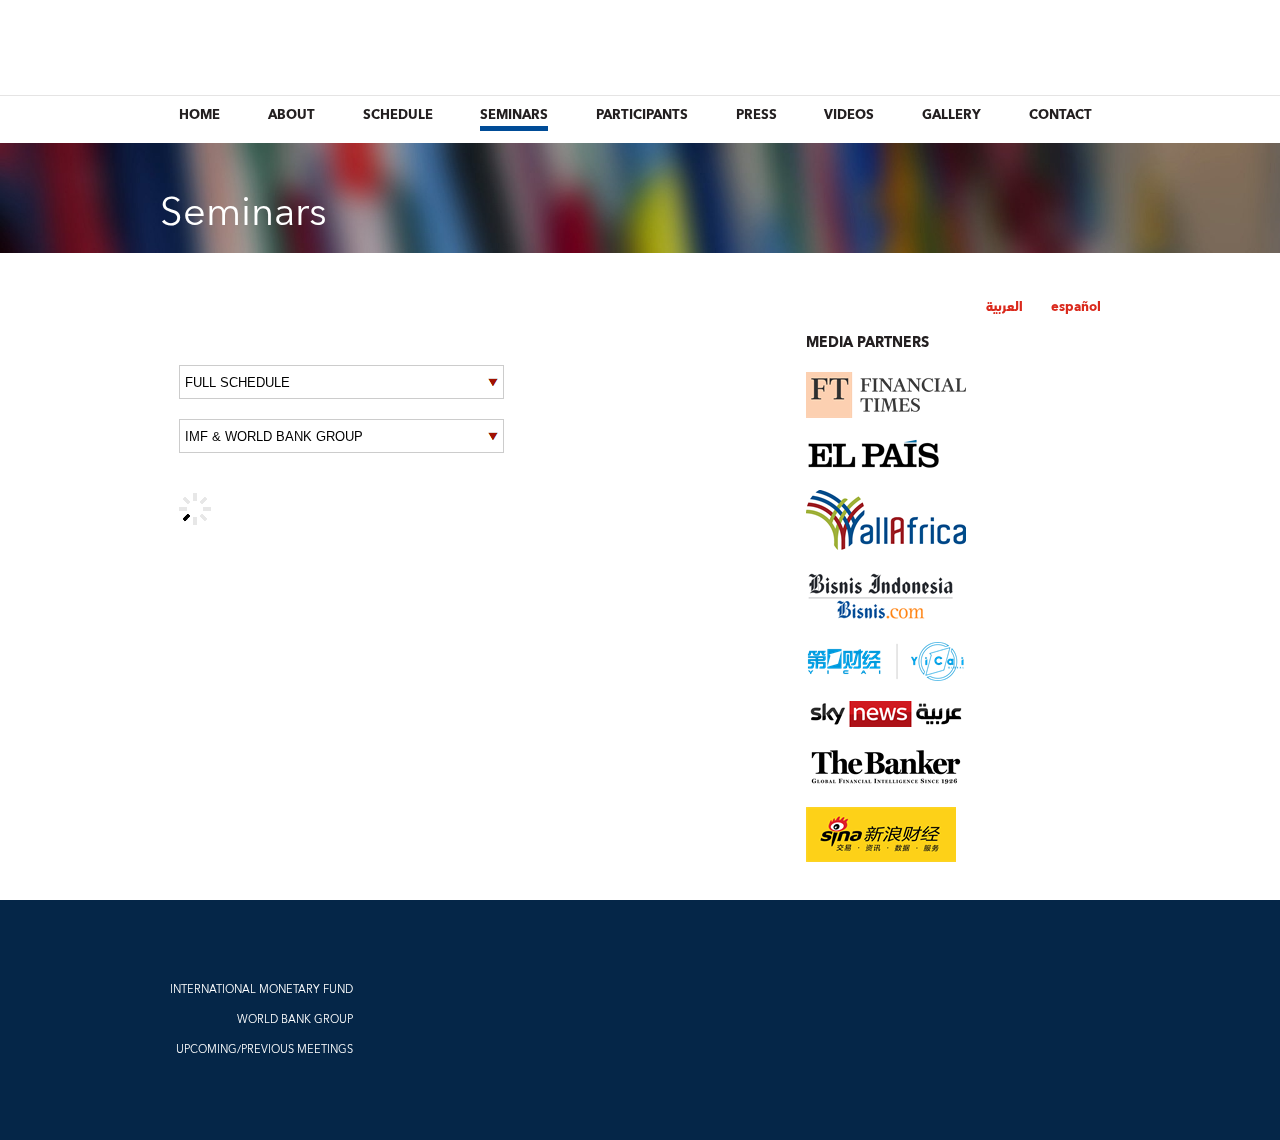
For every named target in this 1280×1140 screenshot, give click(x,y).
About (291, 115)
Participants (642, 115)
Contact (1060, 115)
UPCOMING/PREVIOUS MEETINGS (264, 1049)
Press (756, 115)
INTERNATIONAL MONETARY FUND (261, 989)
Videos (849, 115)
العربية (1004, 307)
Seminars (514, 115)
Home (199, 115)
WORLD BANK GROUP (295, 1019)
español (1076, 307)
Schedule (398, 115)
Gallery (951, 115)
